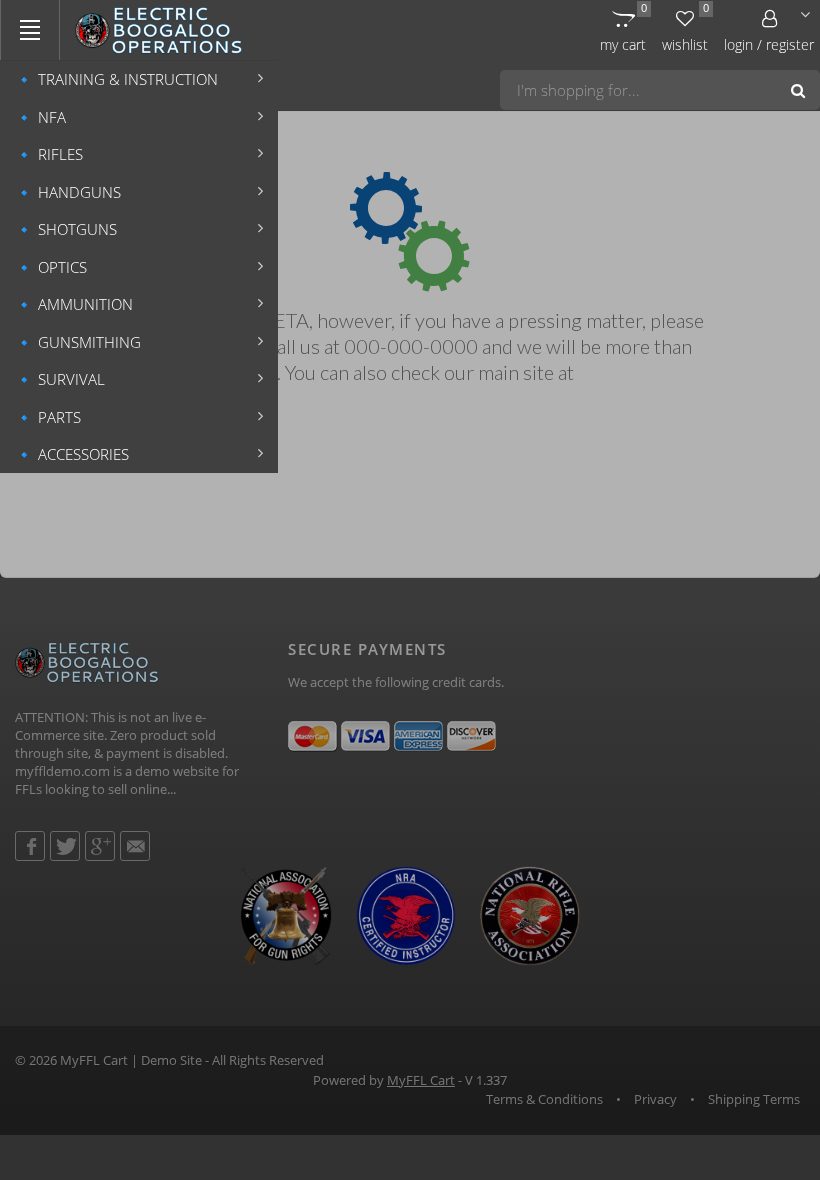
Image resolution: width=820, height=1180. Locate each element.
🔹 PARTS (48, 417)
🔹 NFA (40, 117)
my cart (623, 27)
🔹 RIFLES (49, 154)
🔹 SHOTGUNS (66, 229)
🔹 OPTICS (51, 267)
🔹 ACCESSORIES (72, 454)
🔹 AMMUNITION (74, 304)
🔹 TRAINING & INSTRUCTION (116, 79)
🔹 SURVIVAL (60, 379)
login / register (769, 44)
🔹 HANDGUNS (68, 192)
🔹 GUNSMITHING (78, 342)
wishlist (685, 27)
